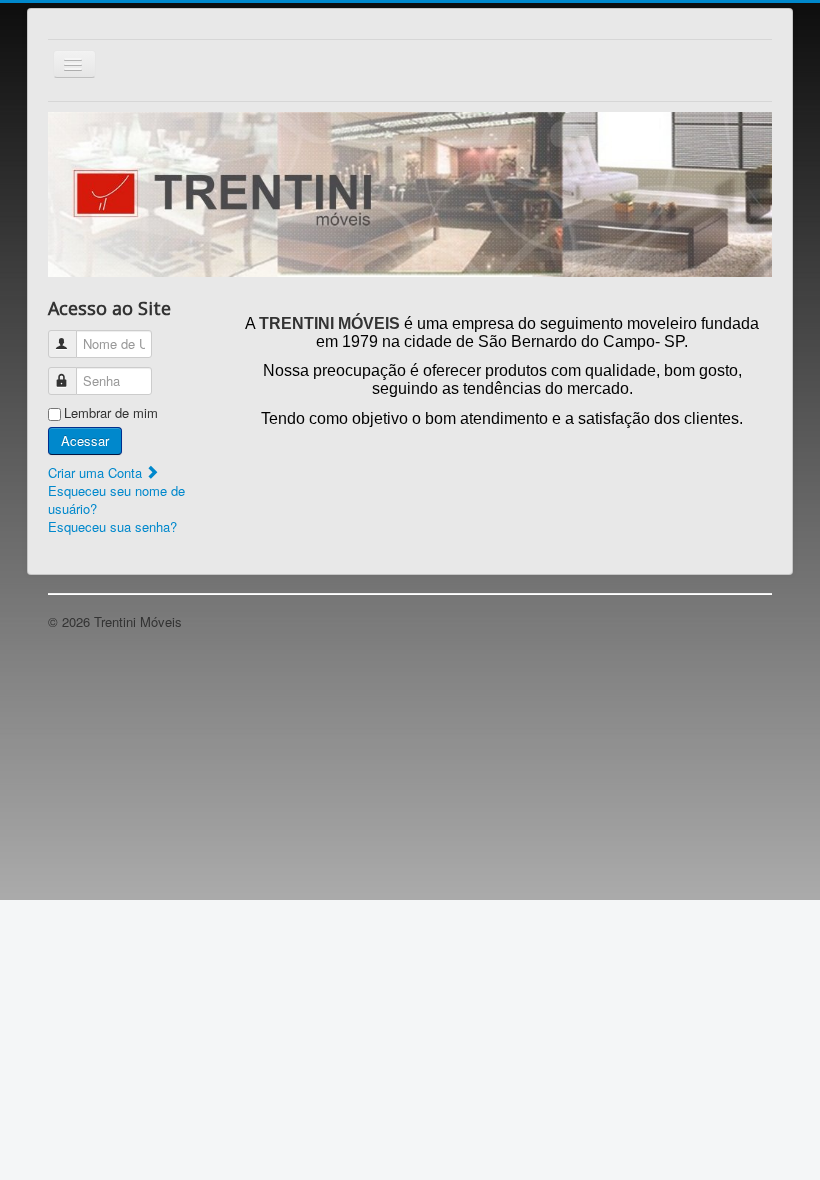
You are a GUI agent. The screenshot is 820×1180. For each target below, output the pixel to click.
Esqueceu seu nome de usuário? (116, 499)
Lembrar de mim (111, 413)
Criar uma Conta (97, 472)
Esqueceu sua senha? (112, 526)
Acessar (85, 440)
